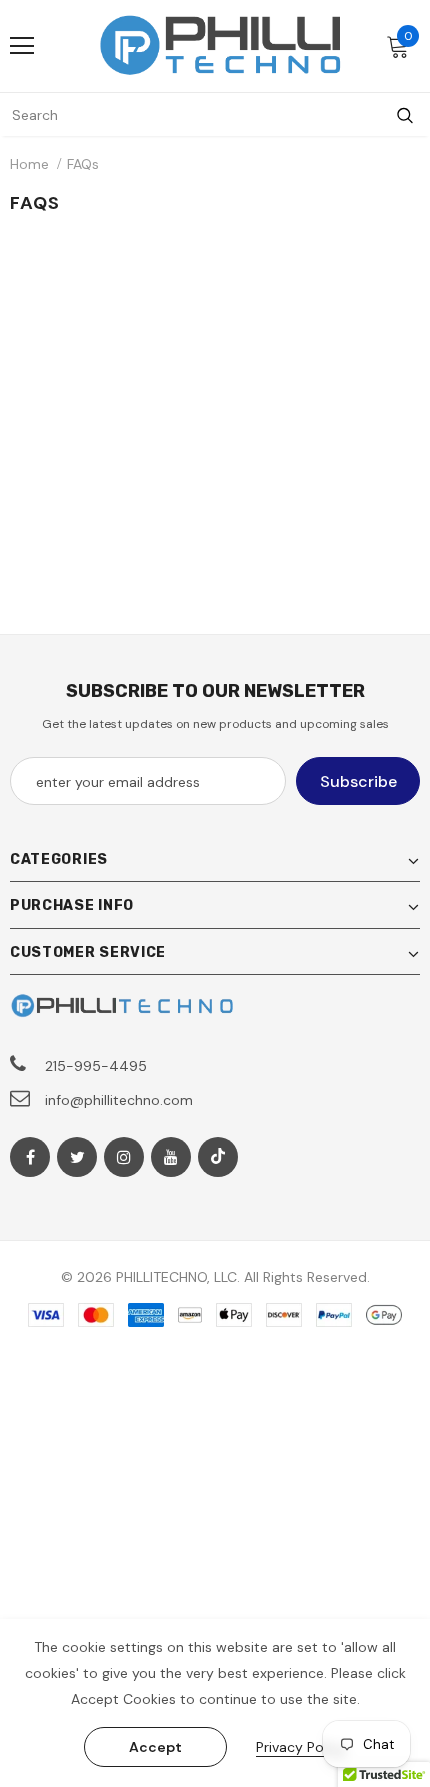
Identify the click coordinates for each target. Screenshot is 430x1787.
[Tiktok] (218, 1157)
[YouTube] (171, 1157)
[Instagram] (124, 1157)
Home (29, 164)
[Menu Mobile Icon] (22, 46)
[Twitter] (77, 1157)
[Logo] (220, 45)
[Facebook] (30, 1157)
